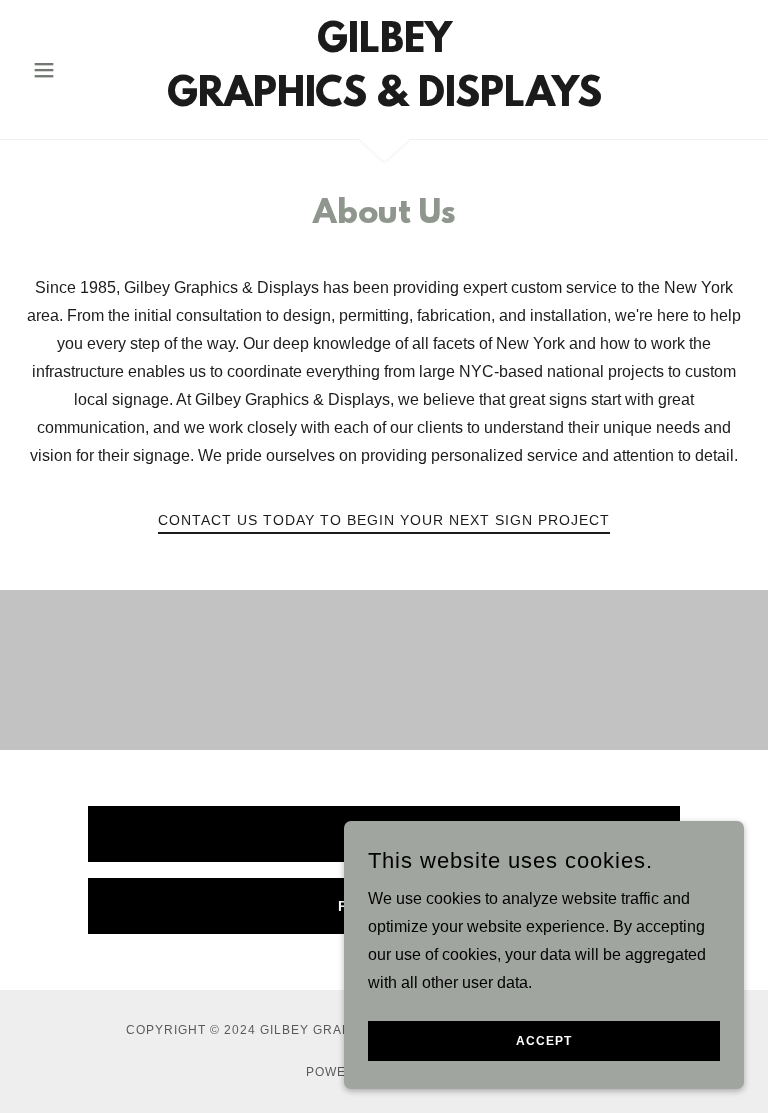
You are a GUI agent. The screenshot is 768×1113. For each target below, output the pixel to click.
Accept (544, 1041)
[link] (384, 100)
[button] (78, 70)
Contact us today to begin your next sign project (384, 520)
